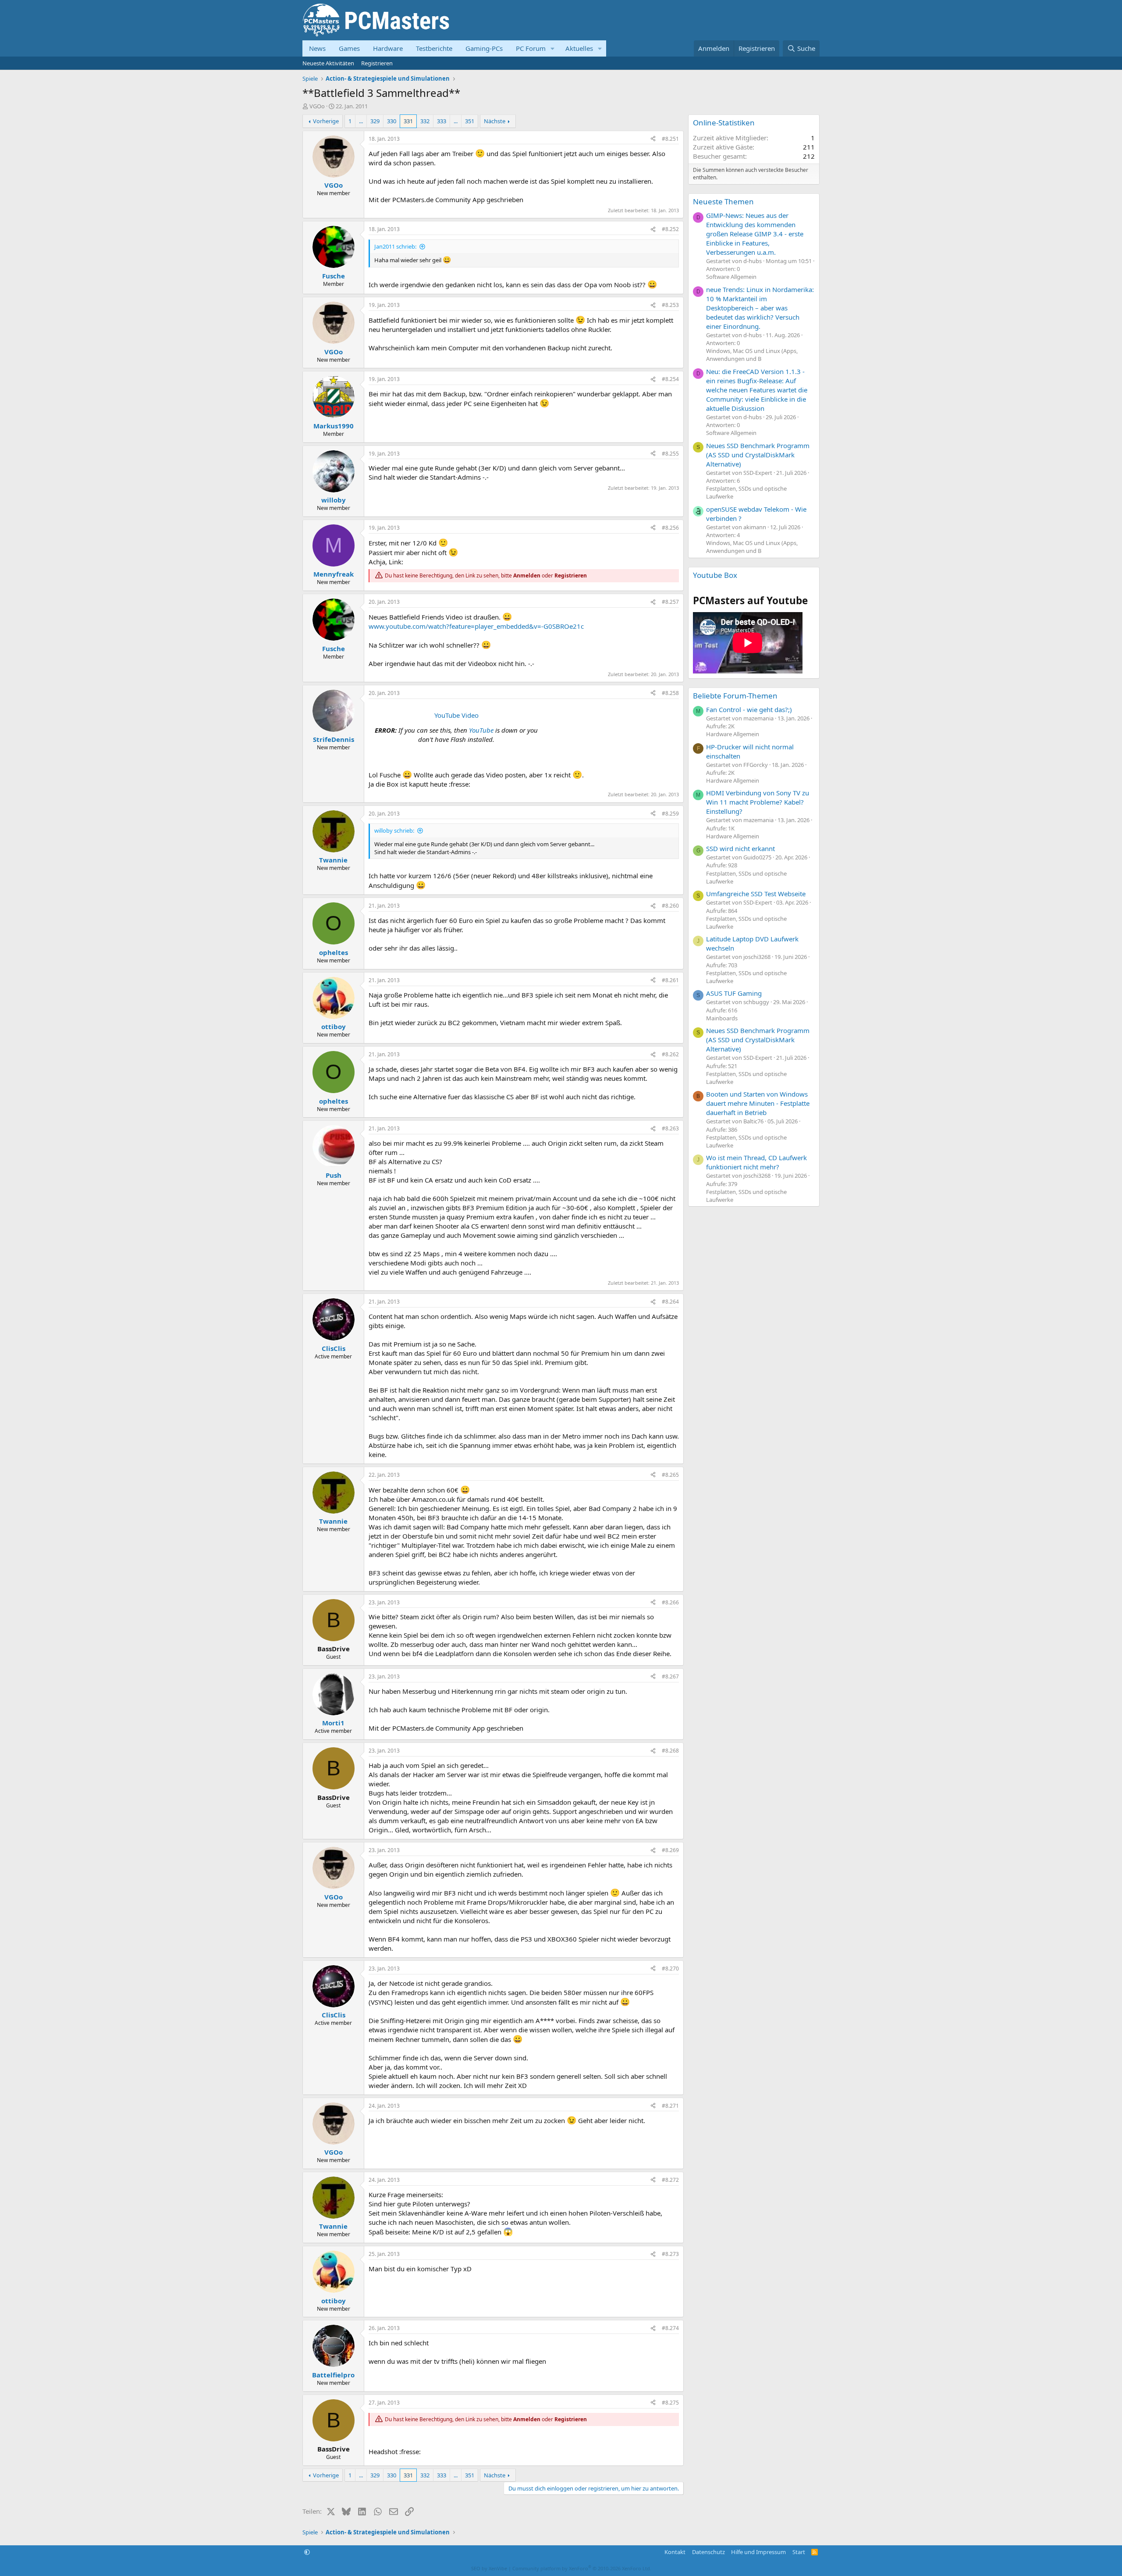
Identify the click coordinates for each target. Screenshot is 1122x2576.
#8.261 (670, 980)
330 (392, 121)
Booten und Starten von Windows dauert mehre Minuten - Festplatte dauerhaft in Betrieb (758, 1103)
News (317, 48)
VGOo (317, 106)
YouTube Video (456, 715)
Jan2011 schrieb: (395, 246)
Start (799, 2552)
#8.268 (670, 1751)
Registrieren (377, 63)
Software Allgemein (731, 277)
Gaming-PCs (484, 48)
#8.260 (670, 906)
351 (470, 121)
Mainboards (722, 1018)
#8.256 (670, 528)
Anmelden (527, 575)
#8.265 (670, 1475)
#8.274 (670, 2328)
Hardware (388, 48)
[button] (553, 48)
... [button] (361, 121)
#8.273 (670, 2254)
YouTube (481, 730)
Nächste (495, 121)
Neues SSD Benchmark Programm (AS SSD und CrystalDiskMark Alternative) (758, 455)
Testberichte (434, 48)
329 (375, 121)
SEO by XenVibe (489, 2568)
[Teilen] (653, 139)
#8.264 (670, 1302)
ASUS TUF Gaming (734, 993)
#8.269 (670, 1850)
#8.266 (670, 1602)
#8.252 (670, 229)
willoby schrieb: (394, 830)
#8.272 (670, 2180)
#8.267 (670, 1676)
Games (349, 48)
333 (442, 121)
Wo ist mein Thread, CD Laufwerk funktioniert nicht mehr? (756, 1162)
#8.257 (670, 602)
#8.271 (670, 2106)
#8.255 (670, 454)
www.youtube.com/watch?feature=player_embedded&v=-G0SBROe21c (476, 626)
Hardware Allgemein (733, 734)
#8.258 (670, 693)
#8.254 (670, 379)
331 (408, 121)
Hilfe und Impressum (758, 2552)
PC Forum (531, 48)
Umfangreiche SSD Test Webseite (756, 894)
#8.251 (670, 139)
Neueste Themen (723, 201)
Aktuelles (579, 48)
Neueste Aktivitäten (328, 63)
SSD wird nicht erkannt (740, 848)
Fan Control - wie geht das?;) (749, 709)
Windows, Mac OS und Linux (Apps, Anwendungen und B (752, 355)
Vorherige (326, 121)
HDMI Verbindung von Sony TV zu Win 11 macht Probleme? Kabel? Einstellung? (758, 802)
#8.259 (670, 814)
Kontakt (675, 2552)
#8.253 (670, 305)
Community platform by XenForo (582, 2568)
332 (425, 121)
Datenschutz (708, 2552)
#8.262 (670, 1054)
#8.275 (670, 2403)
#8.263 (670, 1128)
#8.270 (670, 1969)
